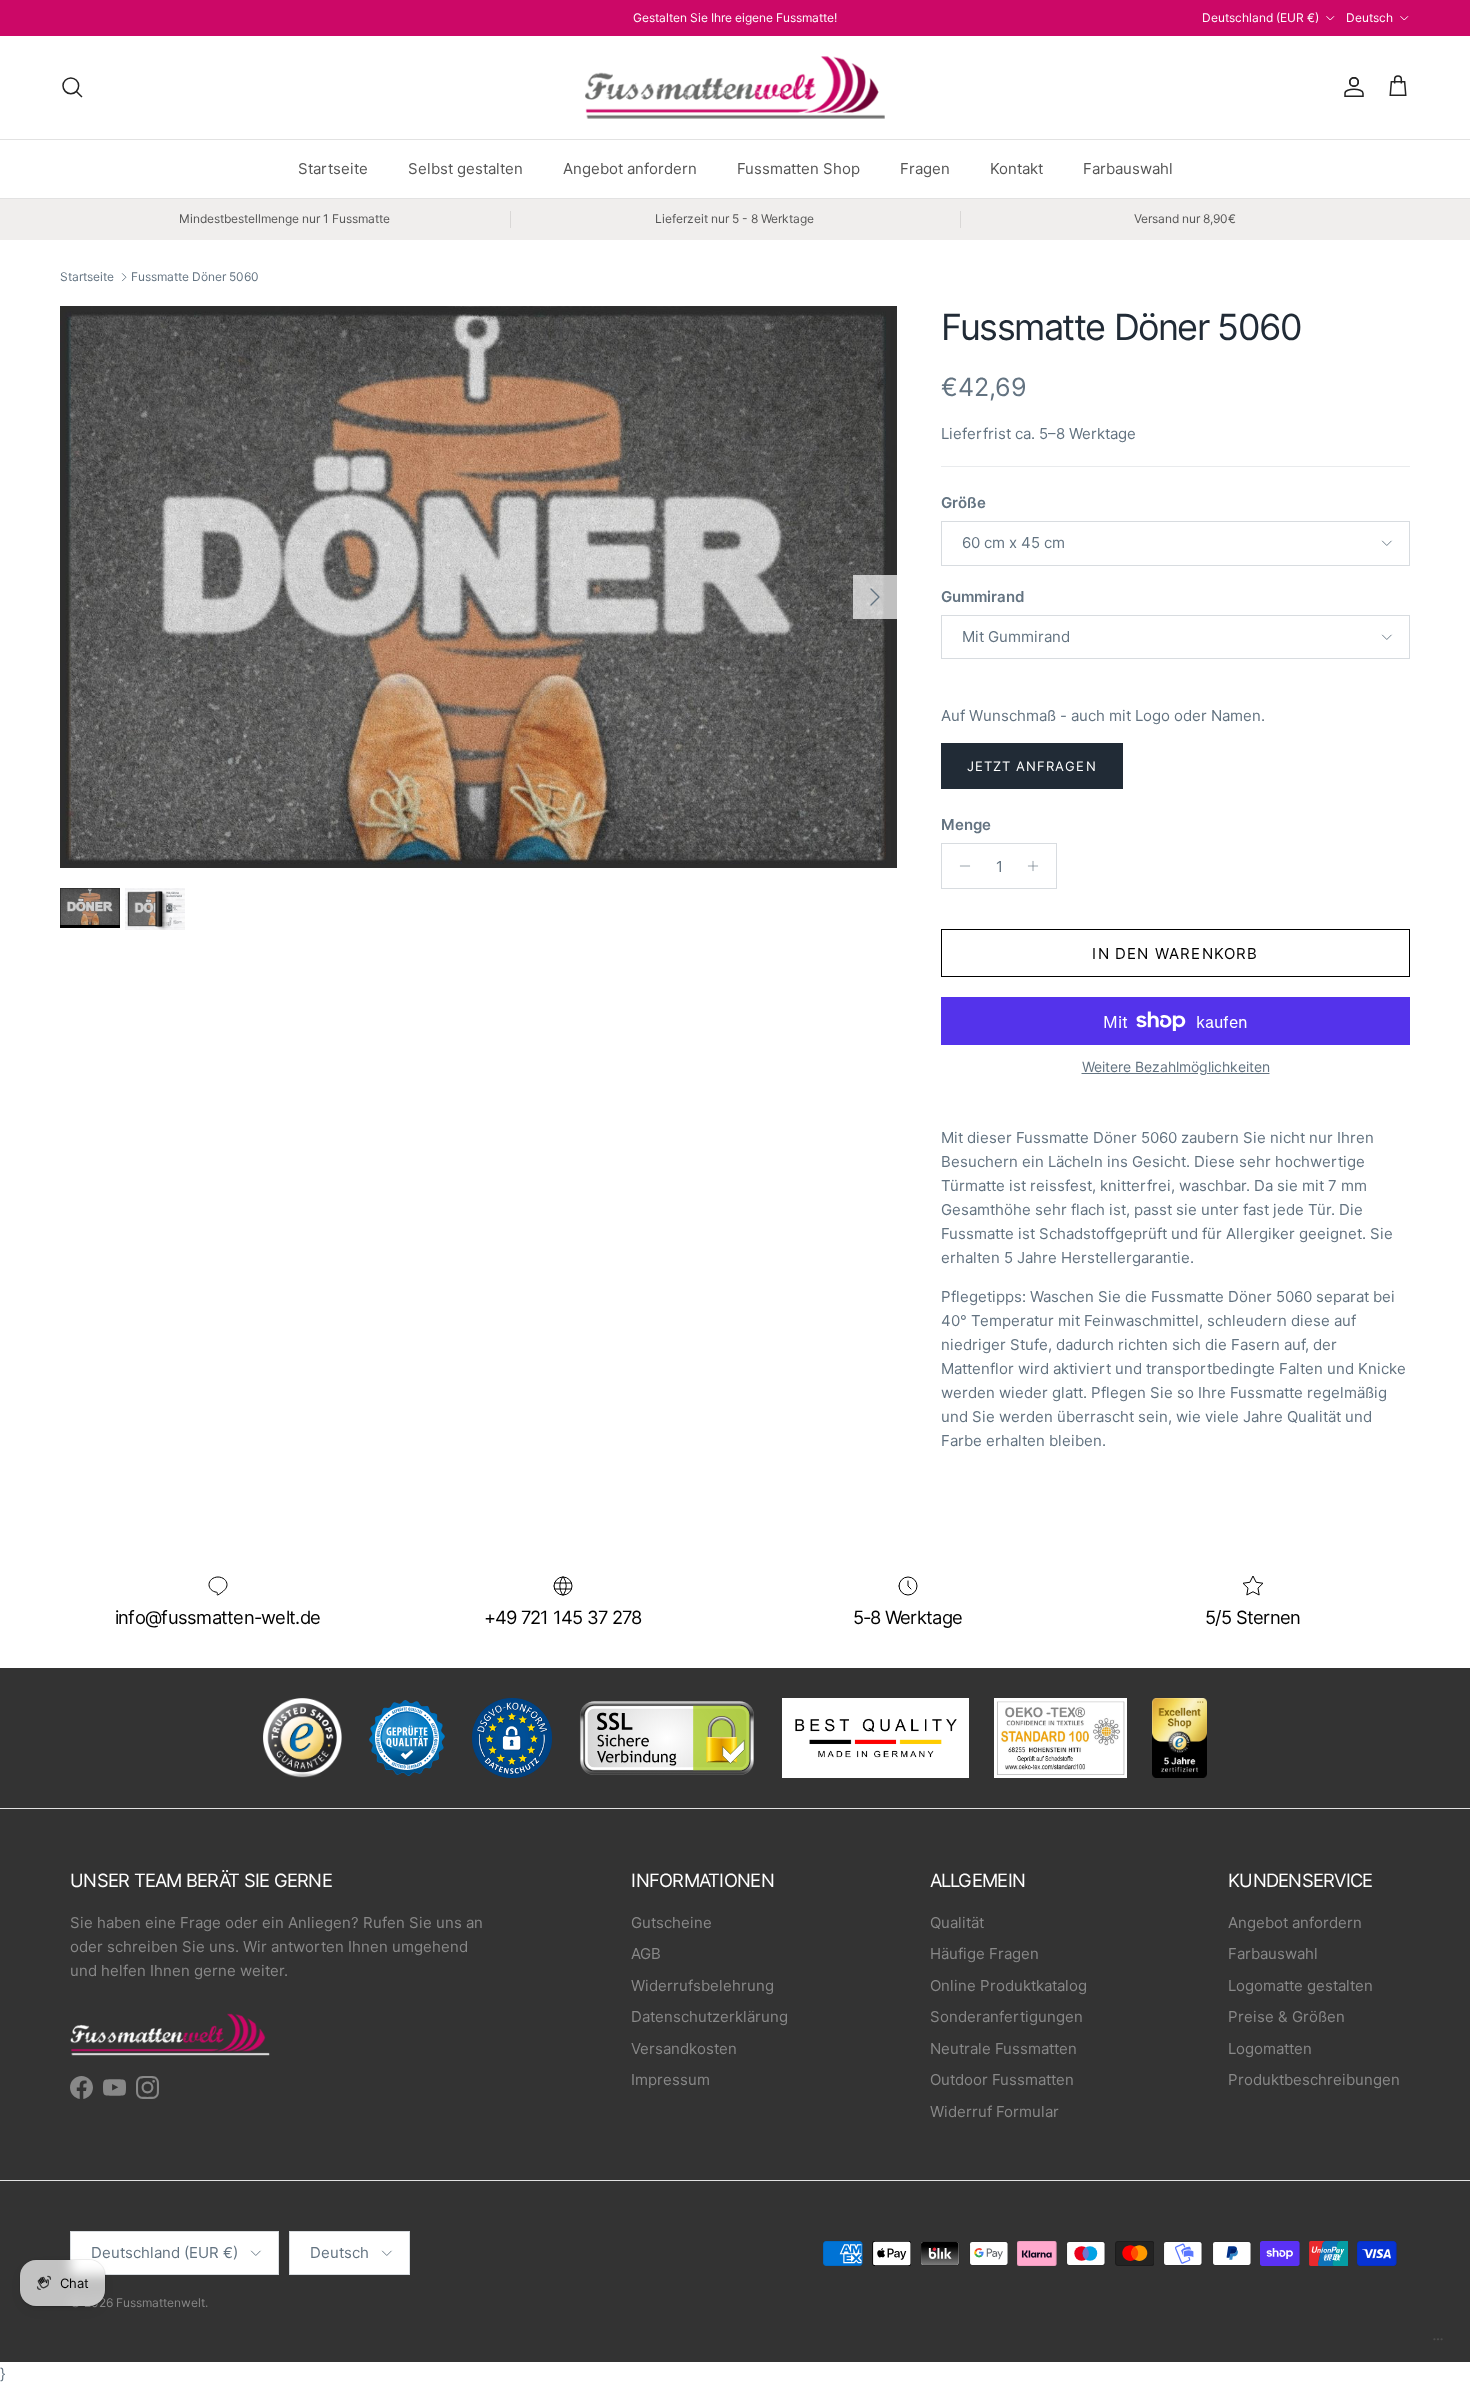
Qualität (957, 1922)
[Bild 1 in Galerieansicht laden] (478, 587)
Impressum (670, 2079)
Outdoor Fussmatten (1002, 2079)
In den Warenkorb (1175, 953)
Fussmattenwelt (160, 2302)
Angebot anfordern (630, 168)
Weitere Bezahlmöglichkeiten (1176, 1067)
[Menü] (1438, 2344)
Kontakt (1016, 168)
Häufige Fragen (984, 1953)
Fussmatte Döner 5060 (195, 276)
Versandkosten (684, 2048)
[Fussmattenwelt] (735, 87)
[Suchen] (72, 87)
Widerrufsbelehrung (702, 1985)
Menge (966, 824)
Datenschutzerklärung (709, 2016)
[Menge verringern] (959, 866)
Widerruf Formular (994, 2111)
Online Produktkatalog (1008, 1985)
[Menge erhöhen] (1038, 866)
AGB (646, 1953)
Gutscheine (671, 1922)
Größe (963, 502)
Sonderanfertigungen (1006, 2016)
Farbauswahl (1128, 168)
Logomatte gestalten (1300, 1985)
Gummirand (982, 596)
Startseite (333, 168)
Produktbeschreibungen (1314, 2079)
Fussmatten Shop (798, 168)
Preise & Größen (1286, 2016)
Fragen (925, 168)
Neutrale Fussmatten (1003, 2048)
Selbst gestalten (465, 168)
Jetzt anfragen (1032, 766)
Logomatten (1270, 2048)
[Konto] (1350, 87)
